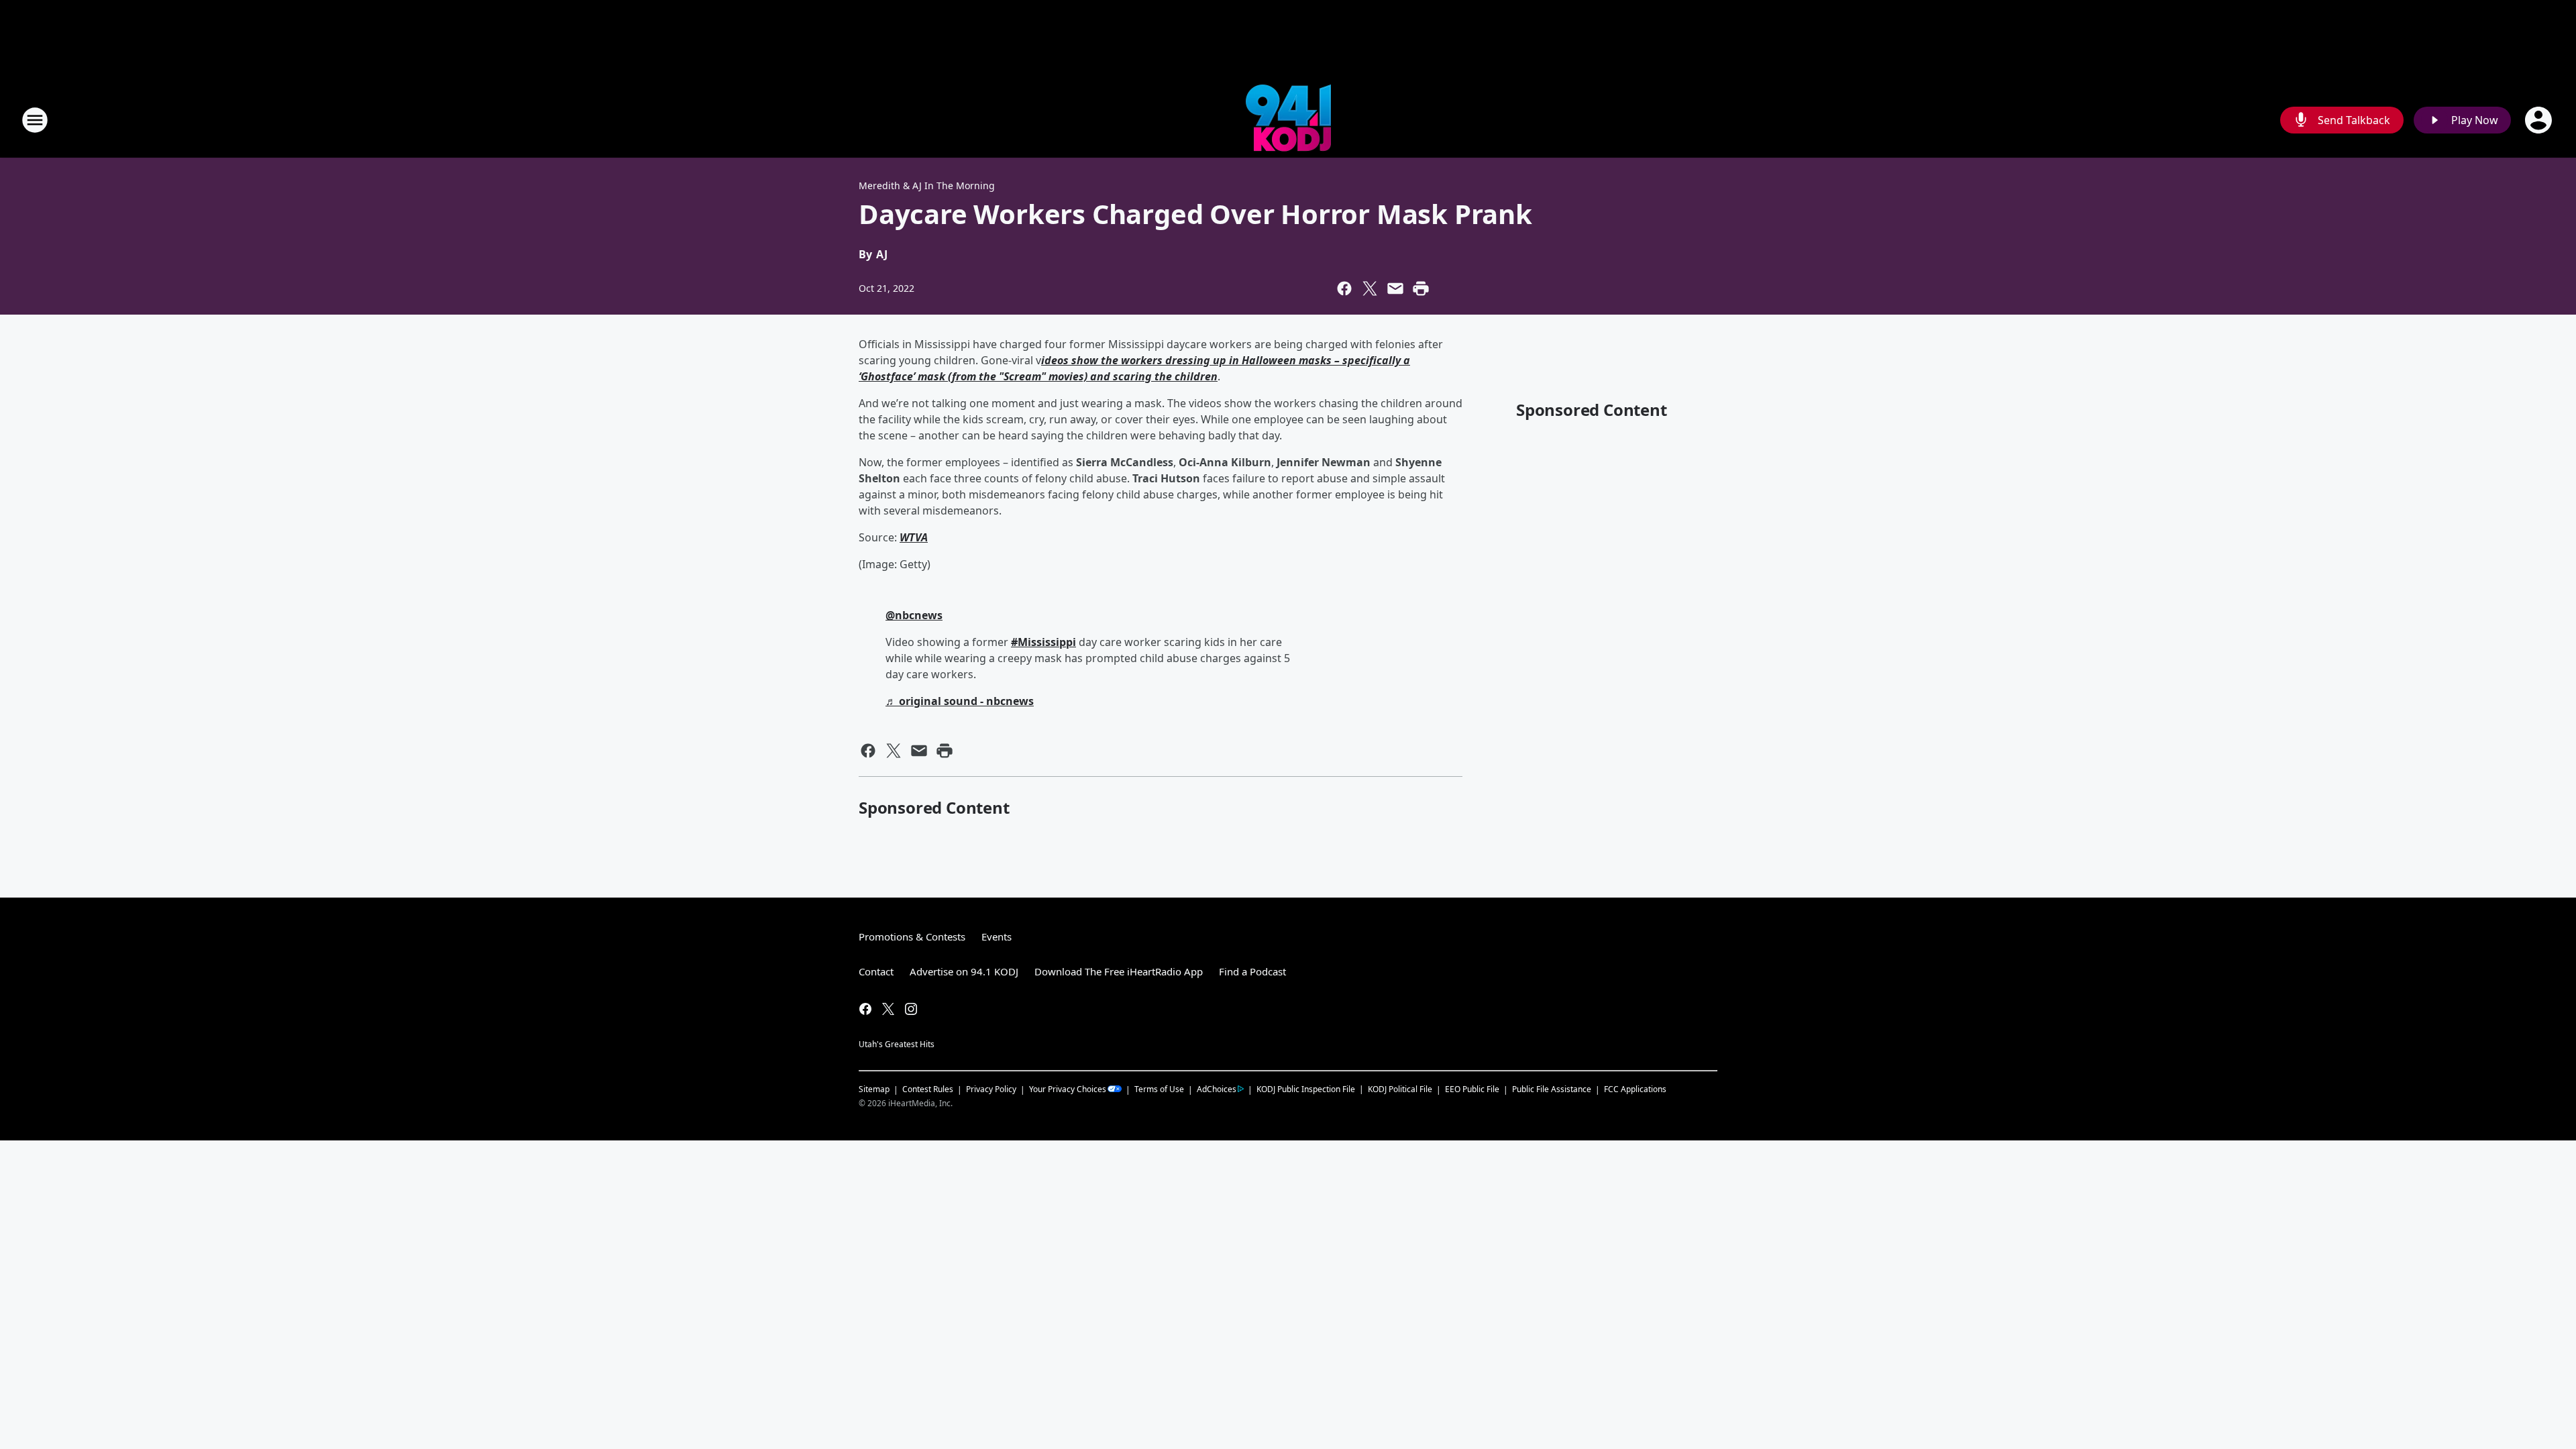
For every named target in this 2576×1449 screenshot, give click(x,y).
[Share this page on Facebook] (1344, 288)
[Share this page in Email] (1395, 288)
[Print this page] (1421, 288)
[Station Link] (1288, 120)
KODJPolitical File (1400, 1089)
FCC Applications (1635, 1089)
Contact (876, 971)
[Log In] (2540, 120)
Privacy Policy (991, 1089)
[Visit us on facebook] (865, 1009)
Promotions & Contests (912, 936)
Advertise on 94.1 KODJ (964, 971)
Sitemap (874, 1089)
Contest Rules (928, 1089)
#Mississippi (1043, 642)
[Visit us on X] (888, 1009)
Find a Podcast (1252, 971)
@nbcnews (914, 615)
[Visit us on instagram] (911, 1009)
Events (997, 936)
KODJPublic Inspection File (1306, 1089)
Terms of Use (1159, 1089)
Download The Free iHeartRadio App (1119, 971)
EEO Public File (1472, 1089)
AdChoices (1217, 1089)
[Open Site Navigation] (35, 120)
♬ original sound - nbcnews (960, 701)
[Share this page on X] (1370, 288)
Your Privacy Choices (1068, 1089)
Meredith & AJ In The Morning (927, 185)
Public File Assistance (1552, 1089)
